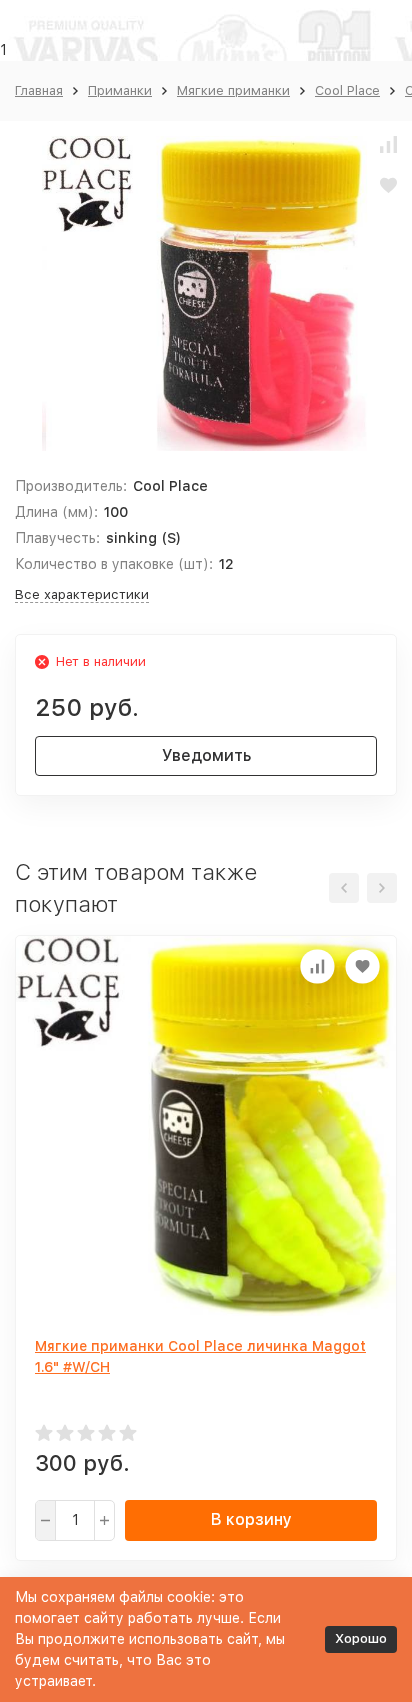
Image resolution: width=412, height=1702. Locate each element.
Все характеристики (82, 594)
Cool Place (347, 90)
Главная (39, 90)
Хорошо (361, 1638)
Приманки (120, 90)
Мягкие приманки (233, 90)
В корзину (251, 1519)
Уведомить (206, 755)
